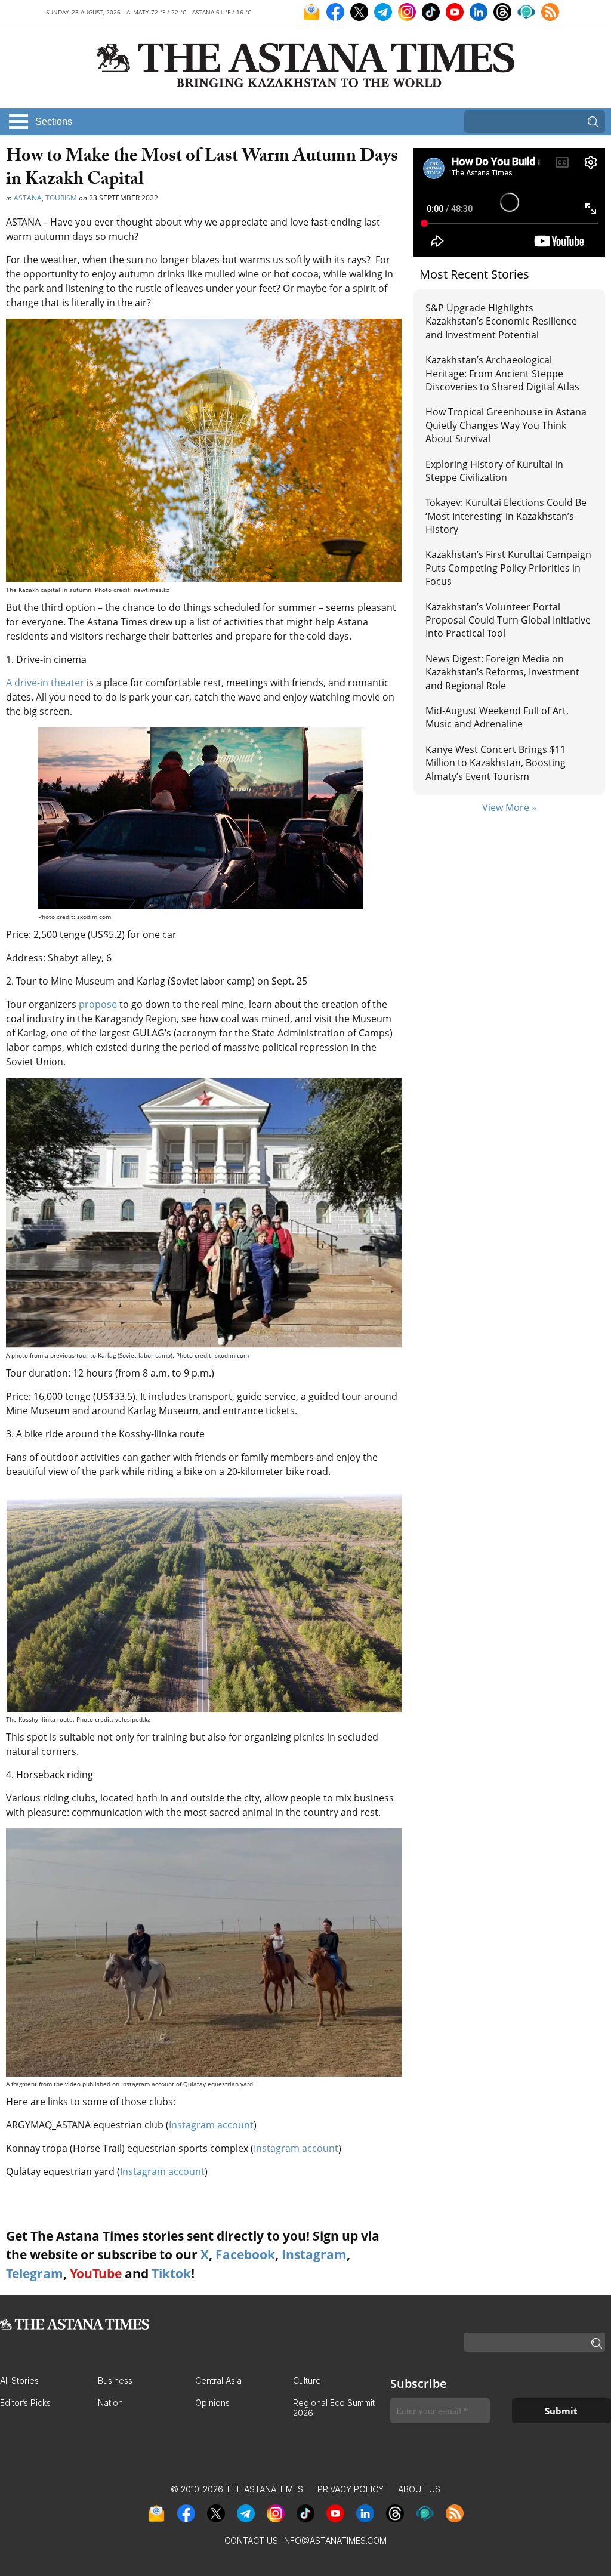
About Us (419, 2489)
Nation (110, 2403)
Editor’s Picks (25, 2403)
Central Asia (218, 2381)
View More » (509, 807)
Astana (28, 198)
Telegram (35, 2273)
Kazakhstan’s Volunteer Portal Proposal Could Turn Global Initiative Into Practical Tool (508, 620)
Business (115, 2381)
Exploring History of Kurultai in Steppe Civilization (494, 471)
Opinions (212, 2403)
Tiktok (171, 2273)
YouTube (96, 2273)
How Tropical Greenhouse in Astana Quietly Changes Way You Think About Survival (506, 425)
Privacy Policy (351, 2489)
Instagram (314, 2254)
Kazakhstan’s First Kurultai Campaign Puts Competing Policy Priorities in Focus (508, 568)
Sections (54, 121)
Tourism (61, 198)
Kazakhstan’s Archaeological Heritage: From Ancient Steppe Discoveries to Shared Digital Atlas (502, 373)
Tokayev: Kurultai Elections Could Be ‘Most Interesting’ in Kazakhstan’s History (506, 516)
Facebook (245, 2254)
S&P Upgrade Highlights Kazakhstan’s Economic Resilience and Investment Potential (501, 321)
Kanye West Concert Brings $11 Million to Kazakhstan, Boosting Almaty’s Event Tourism (496, 763)
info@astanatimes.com (334, 2540)
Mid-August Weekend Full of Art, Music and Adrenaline (497, 717)
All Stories (19, 2381)
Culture (307, 2381)
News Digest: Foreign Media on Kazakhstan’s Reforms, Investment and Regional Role (502, 672)
